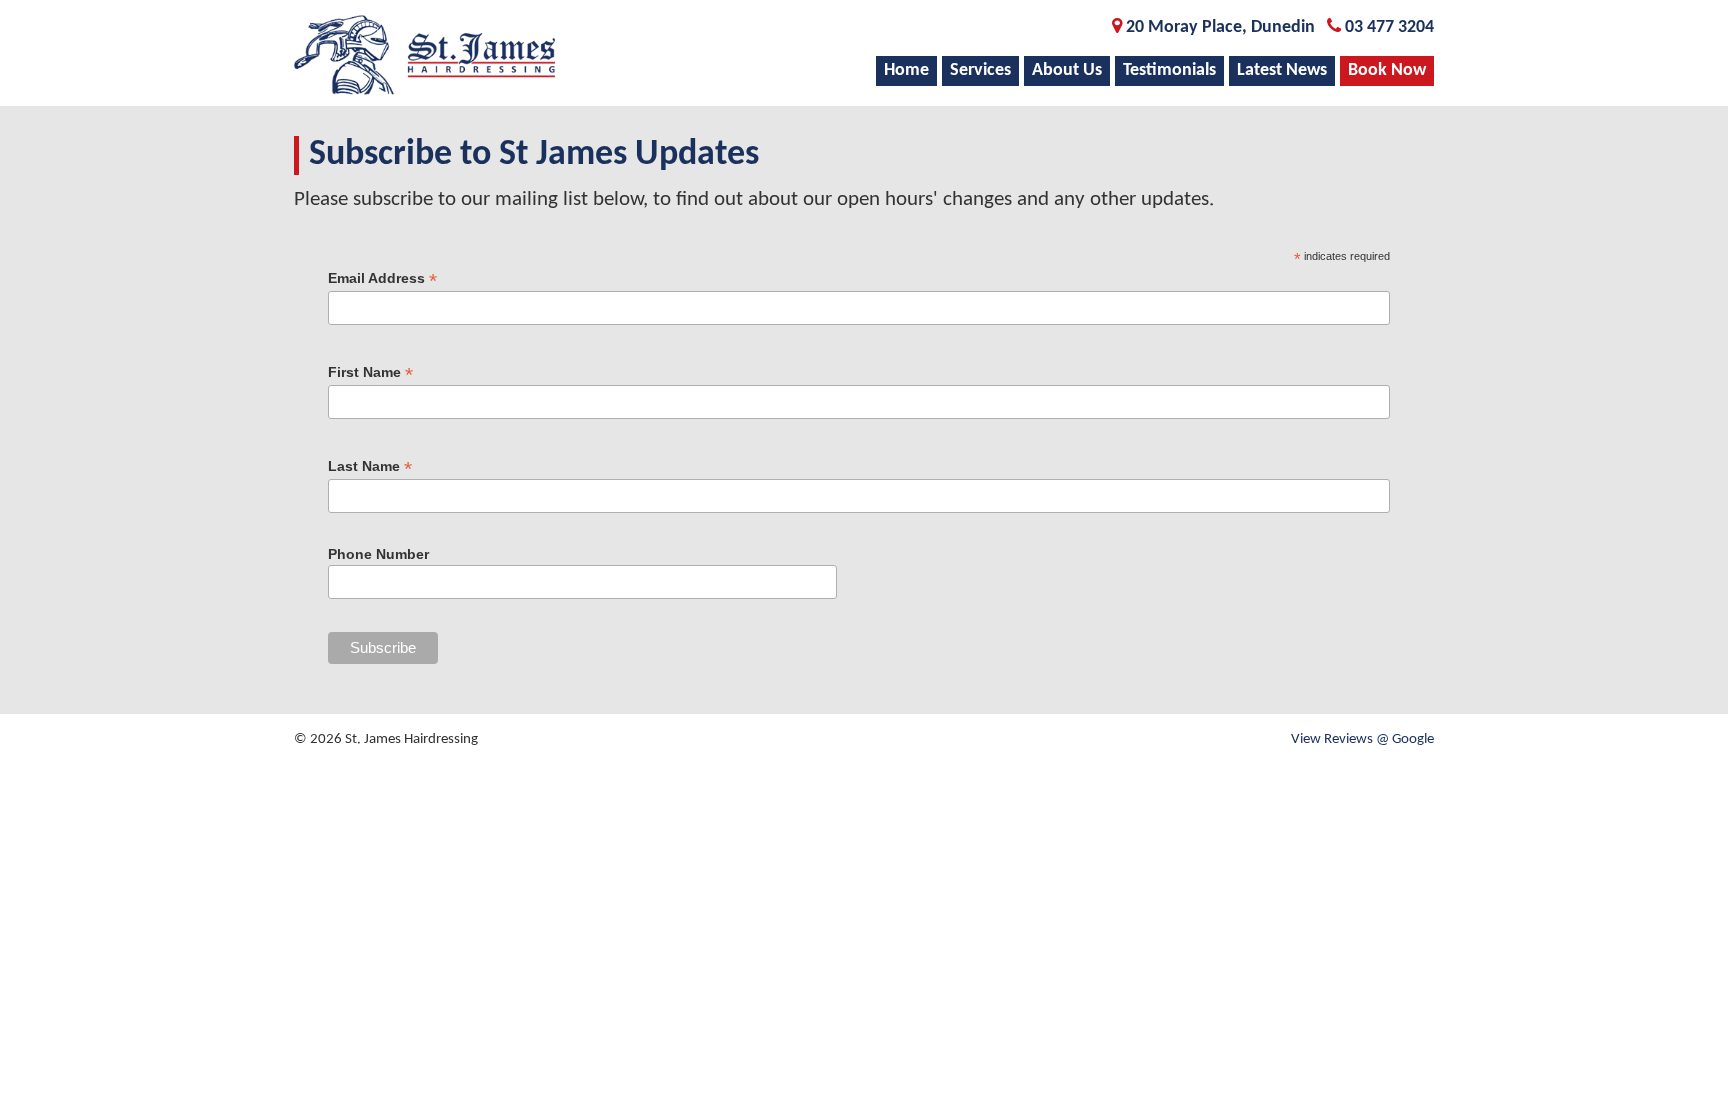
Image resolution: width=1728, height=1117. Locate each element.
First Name (370, 372)
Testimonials (1169, 70)
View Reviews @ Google (1362, 739)
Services (980, 70)
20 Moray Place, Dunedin (1220, 27)
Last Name (370, 466)
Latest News (1282, 70)
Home (906, 70)
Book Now (1387, 70)
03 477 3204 (1389, 27)
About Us (1067, 70)
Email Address (382, 278)
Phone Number (378, 554)
